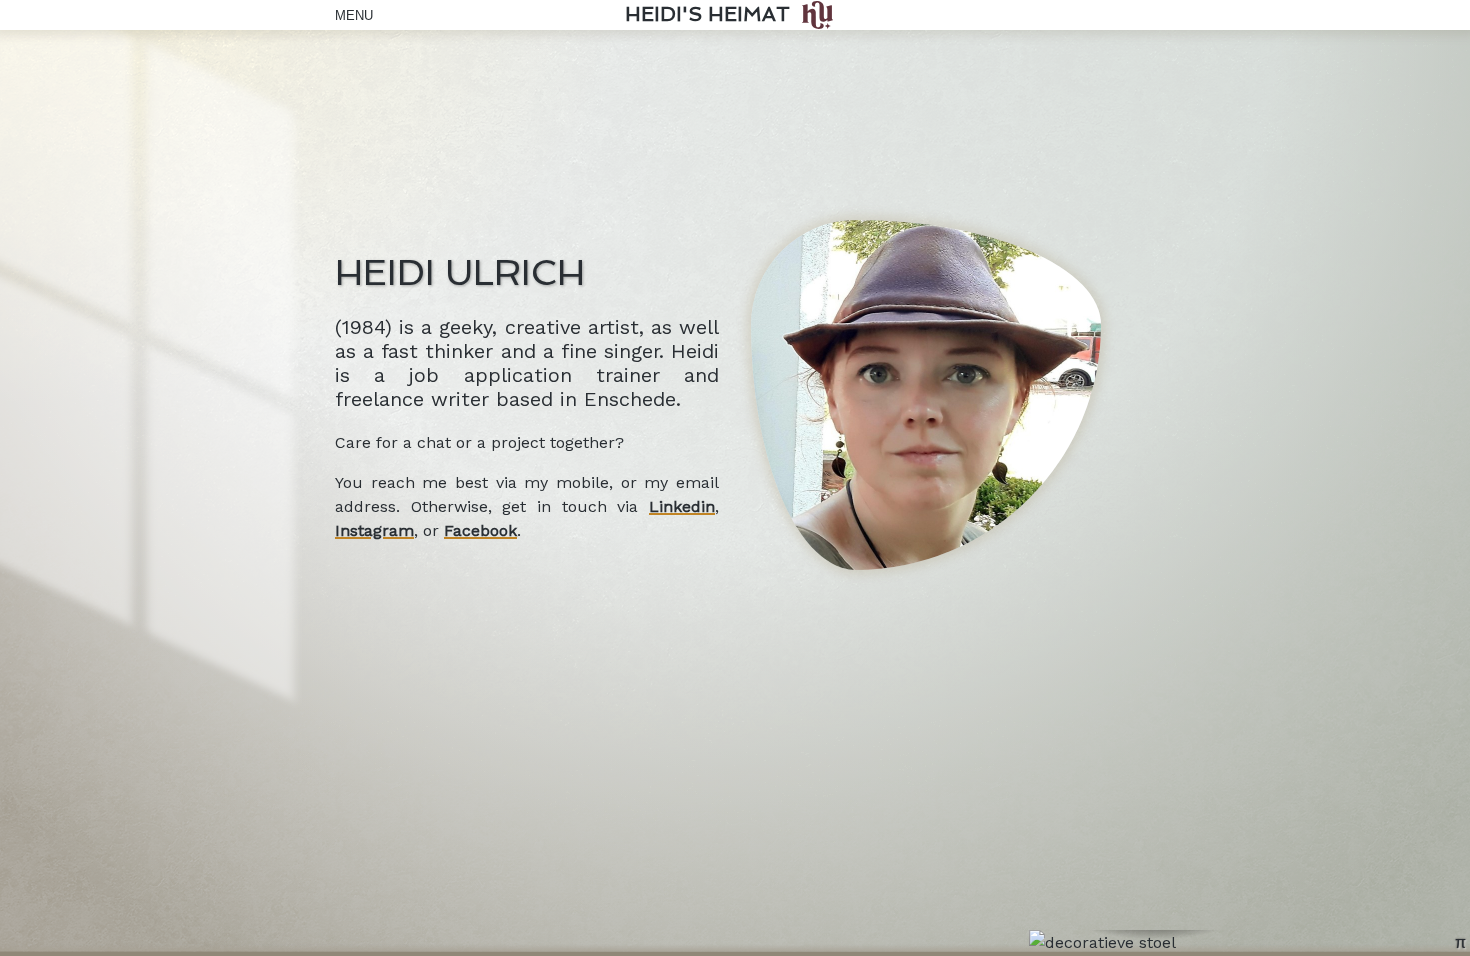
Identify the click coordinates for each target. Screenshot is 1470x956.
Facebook (480, 530)
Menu (350, 15)
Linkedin (682, 506)
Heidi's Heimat (707, 14)
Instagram (374, 530)
